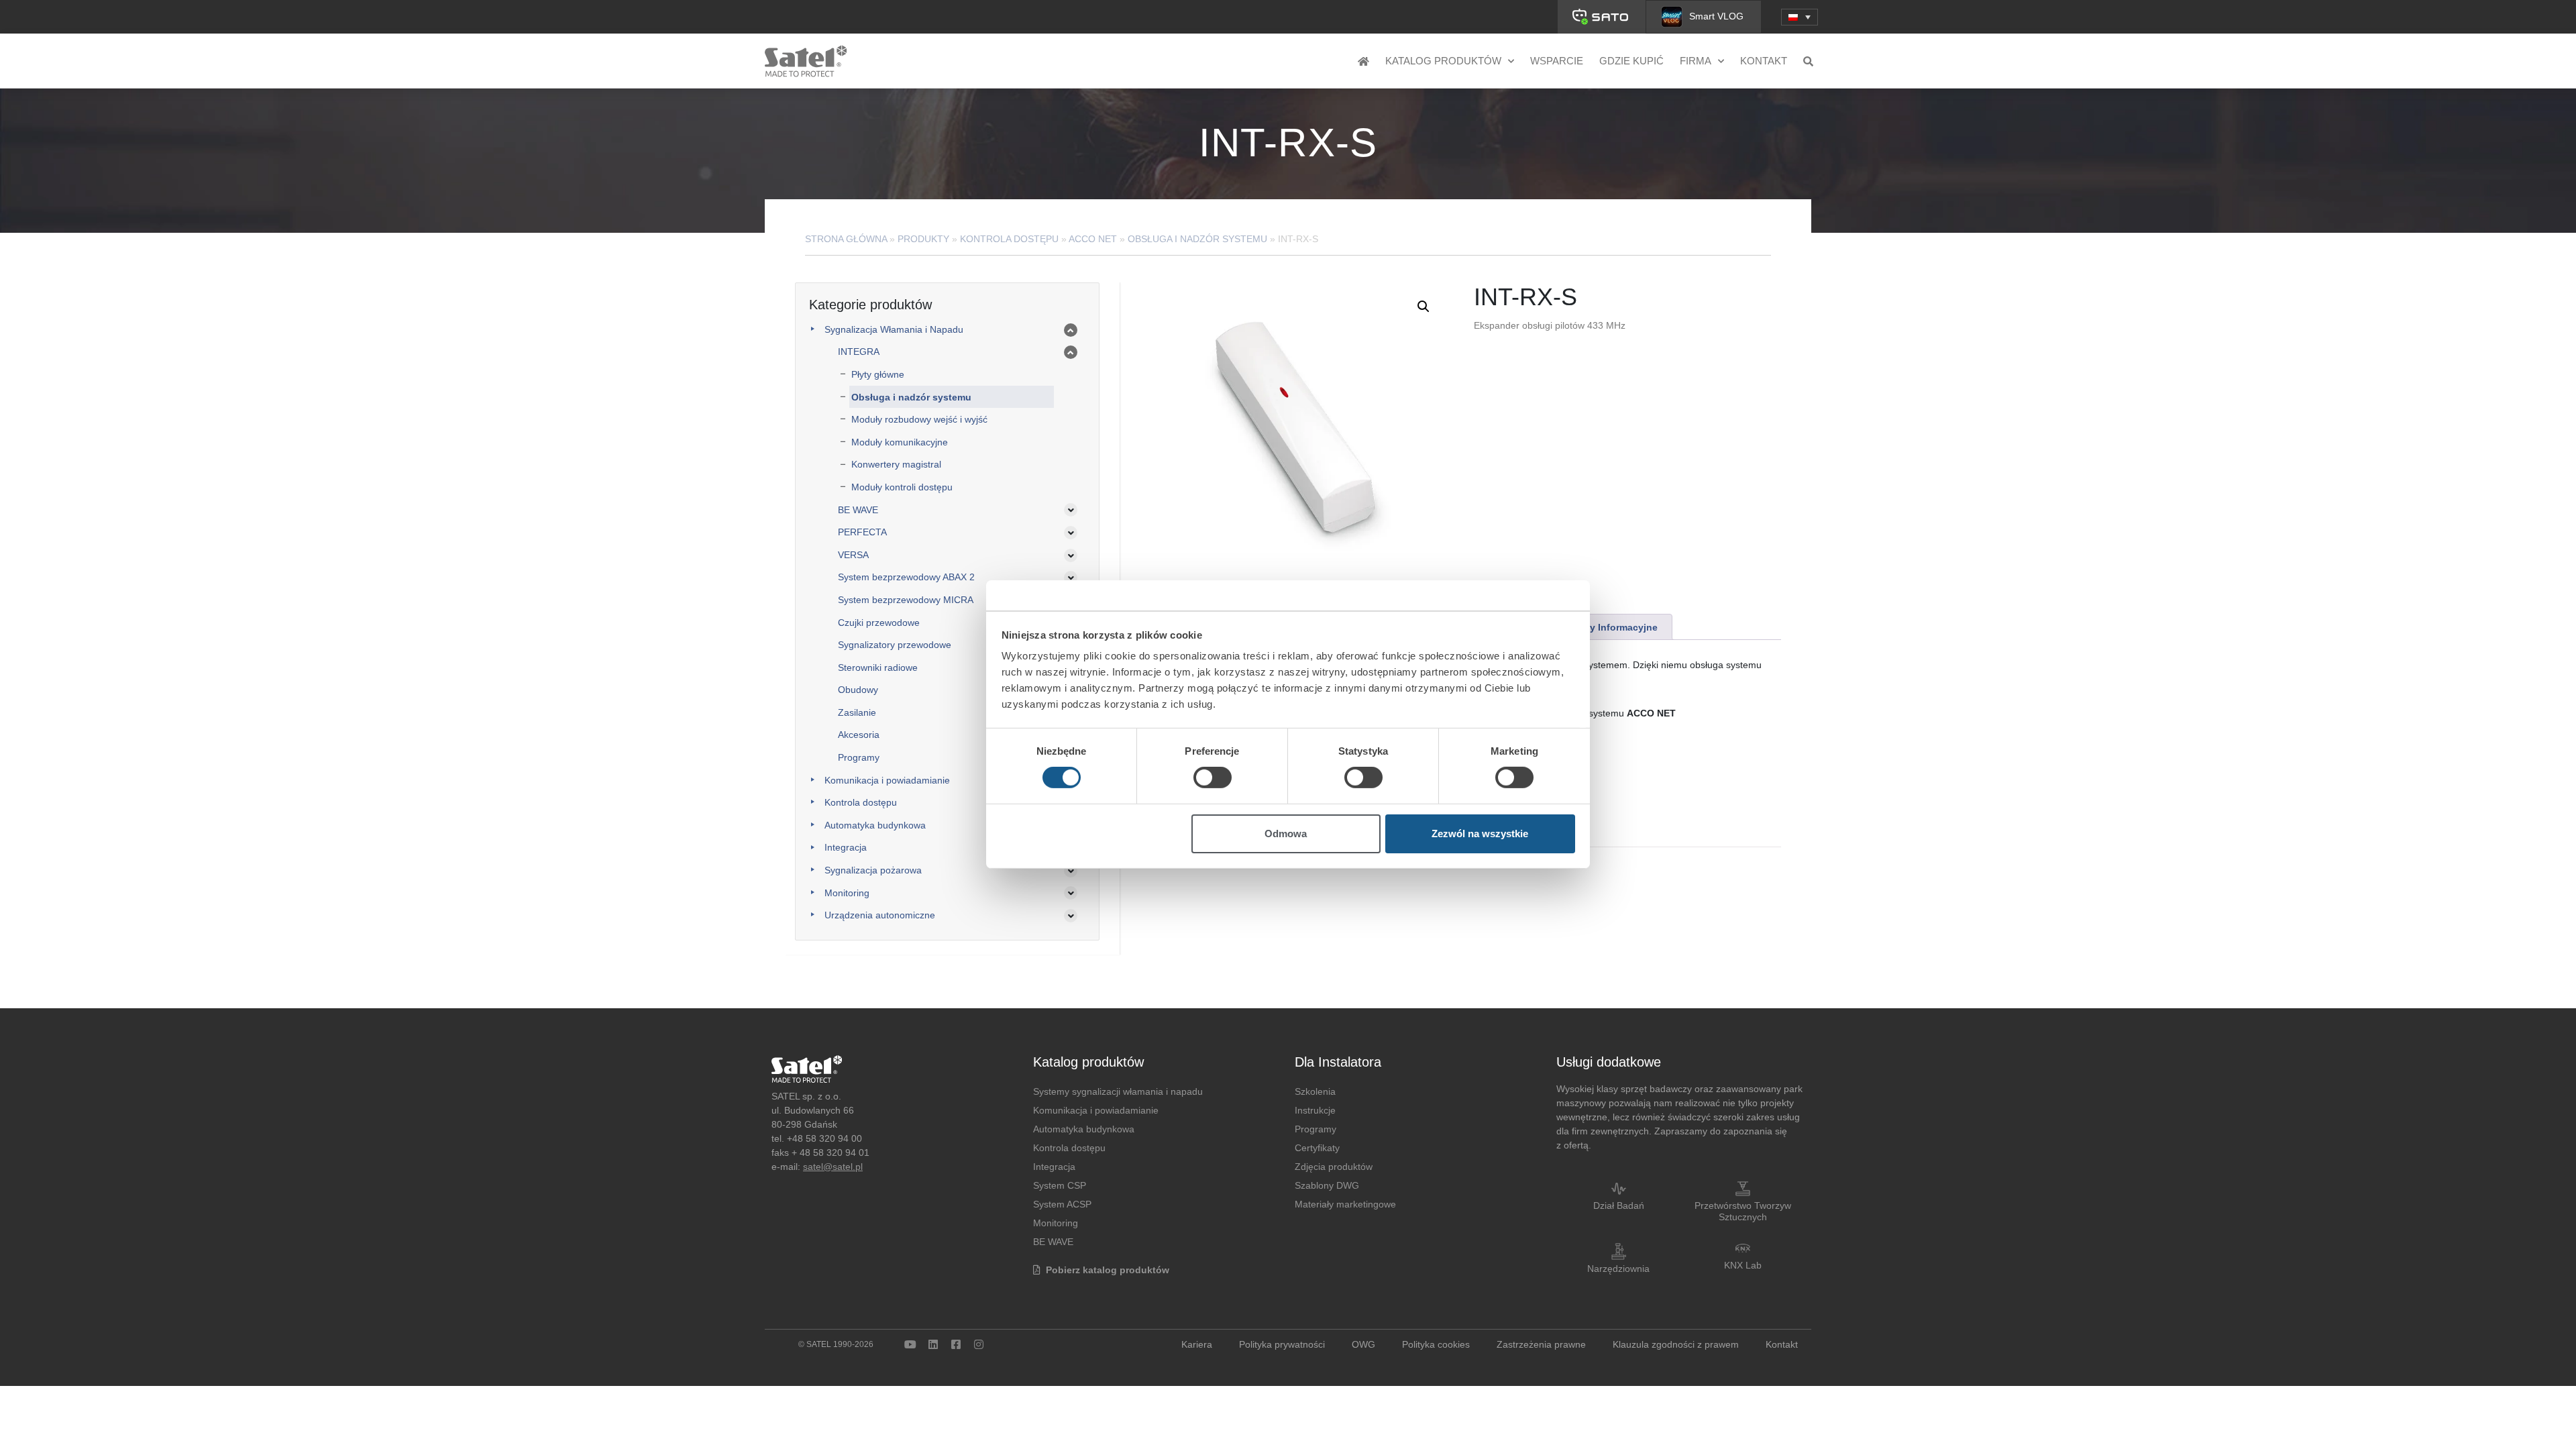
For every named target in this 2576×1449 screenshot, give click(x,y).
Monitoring (847, 893)
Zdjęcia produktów (1334, 1167)
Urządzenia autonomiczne (880, 915)
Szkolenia (1315, 1091)
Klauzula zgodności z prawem (1676, 1344)
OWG (1363, 1344)
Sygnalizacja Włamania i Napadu (894, 329)
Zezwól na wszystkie (1480, 834)
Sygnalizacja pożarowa (873, 870)
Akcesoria (859, 735)
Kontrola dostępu (1009, 239)
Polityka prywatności (1282, 1344)
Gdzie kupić (1631, 61)
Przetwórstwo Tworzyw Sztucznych (1743, 1211)
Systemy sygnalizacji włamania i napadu (1118, 1091)
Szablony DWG (1327, 1185)
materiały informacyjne (1606, 627)
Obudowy (858, 690)
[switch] (1213, 777)
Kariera (1197, 1344)
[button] (1800, 17)
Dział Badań (1619, 1205)
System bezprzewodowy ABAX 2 (906, 577)
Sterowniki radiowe (878, 667)
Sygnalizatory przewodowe (895, 645)
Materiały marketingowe (1345, 1204)
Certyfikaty (1317, 1148)
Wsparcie (1557, 61)
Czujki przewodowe (879, 623)
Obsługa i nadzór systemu (1197, 239)
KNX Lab (1743, 1265)
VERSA (853, 555)
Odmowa (1286, 834)
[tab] (1605, 627)
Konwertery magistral (896, 464)
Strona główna (846, 239)
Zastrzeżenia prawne (1541, 1344)
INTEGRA (859, 352)
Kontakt (1764, 61)
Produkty (923, 239)
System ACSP (1062, 1204)
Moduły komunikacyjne (900, 442)
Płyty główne (878, 374)
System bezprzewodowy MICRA (906, 600)
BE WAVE (858, 510)
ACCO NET (1093, 239)
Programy (859, 757)
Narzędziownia (1618, 1269)
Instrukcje (1315, 1110)
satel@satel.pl (833, 1167)
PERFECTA (862, 532)
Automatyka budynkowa (875, 825)
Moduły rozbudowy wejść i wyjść (919, 419)
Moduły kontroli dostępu (902, 487)
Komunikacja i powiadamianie (887, 780)
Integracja (846, 847)
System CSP (1060, 1185)
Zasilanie (857, 712)
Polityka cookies (1436, 1344)
